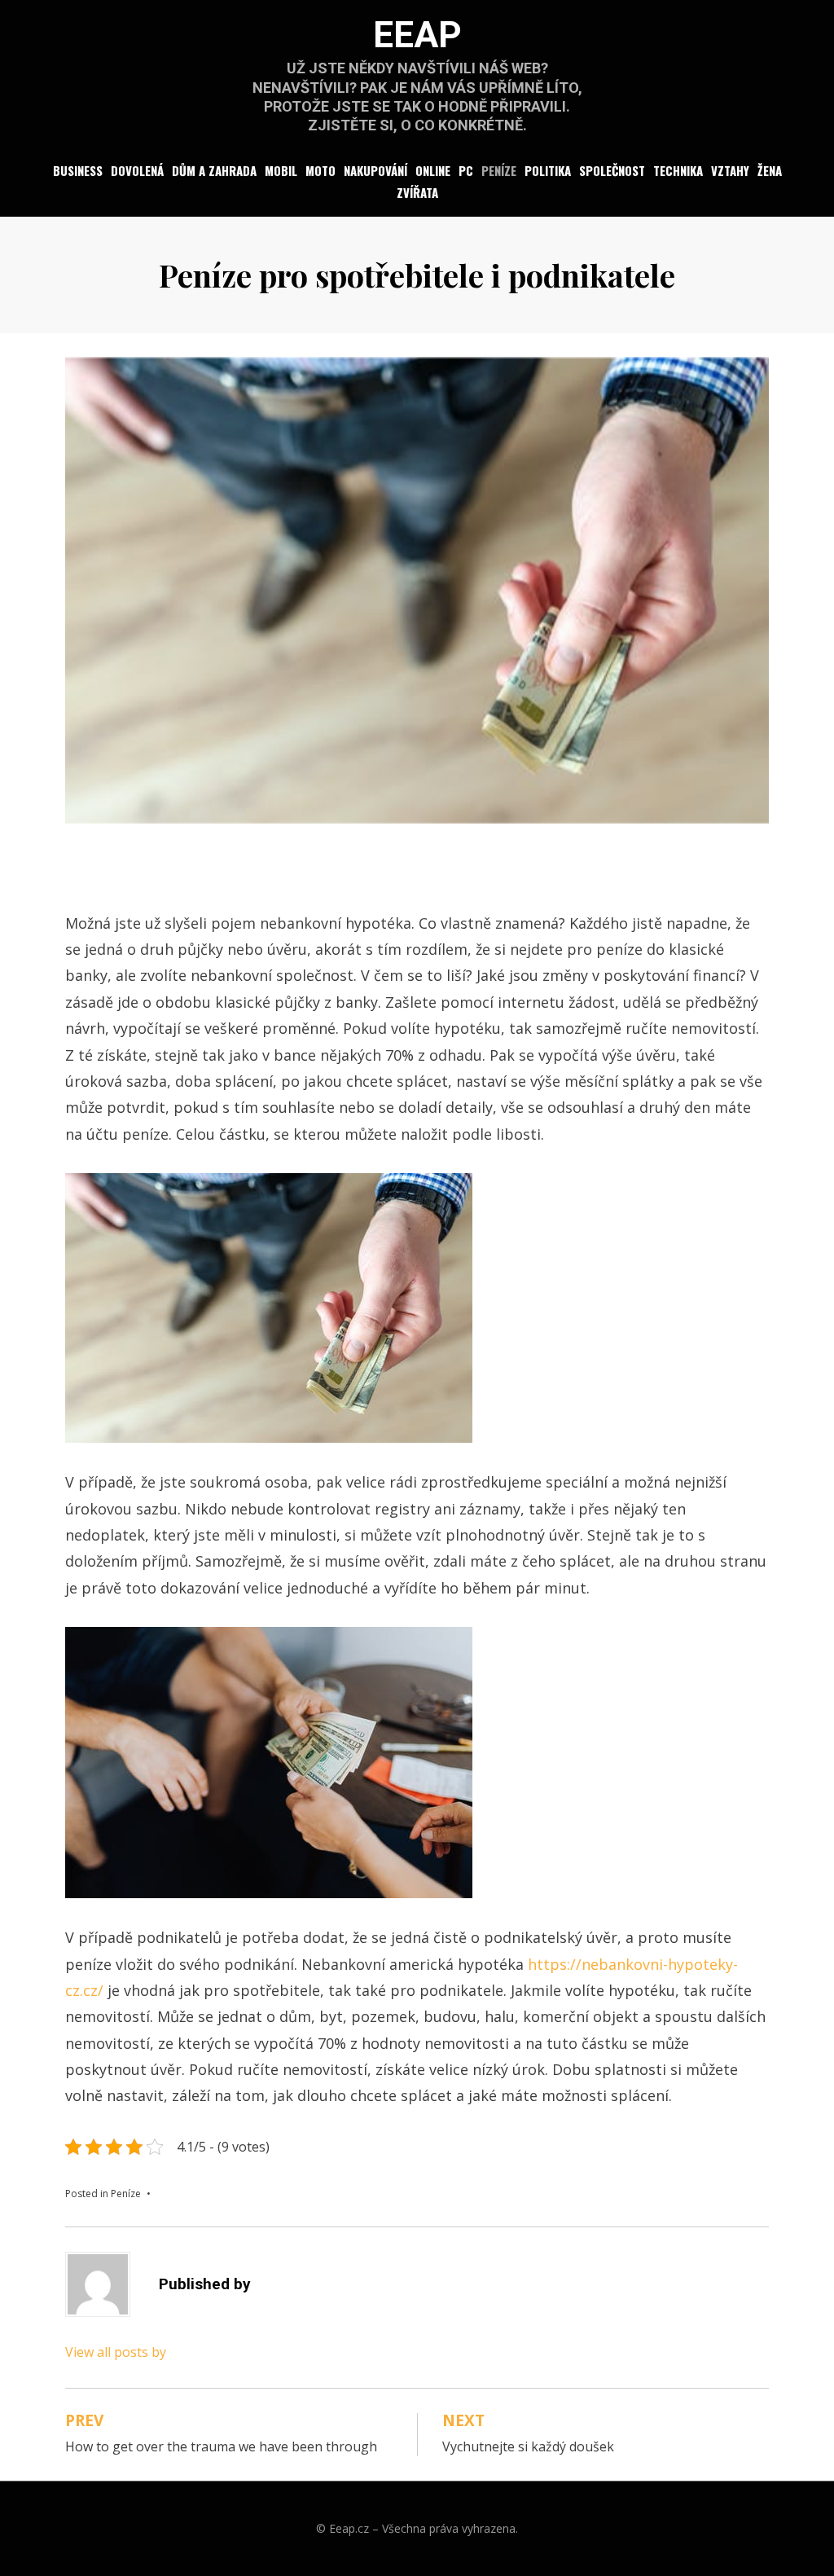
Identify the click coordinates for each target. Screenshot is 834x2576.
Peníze (499, 170)
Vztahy (730, 170)
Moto (320, 170)
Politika (548, 170)
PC (466, 170)
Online (433, 170)
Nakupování (375, 170)
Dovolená (137, 170)
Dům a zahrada (214, 170)
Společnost (612, 170)
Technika (678, 170)
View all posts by (116, 2352)
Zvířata (417, 192)
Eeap (417, 35)
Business (78, 170)
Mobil (281, 170)
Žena (770, 170)
